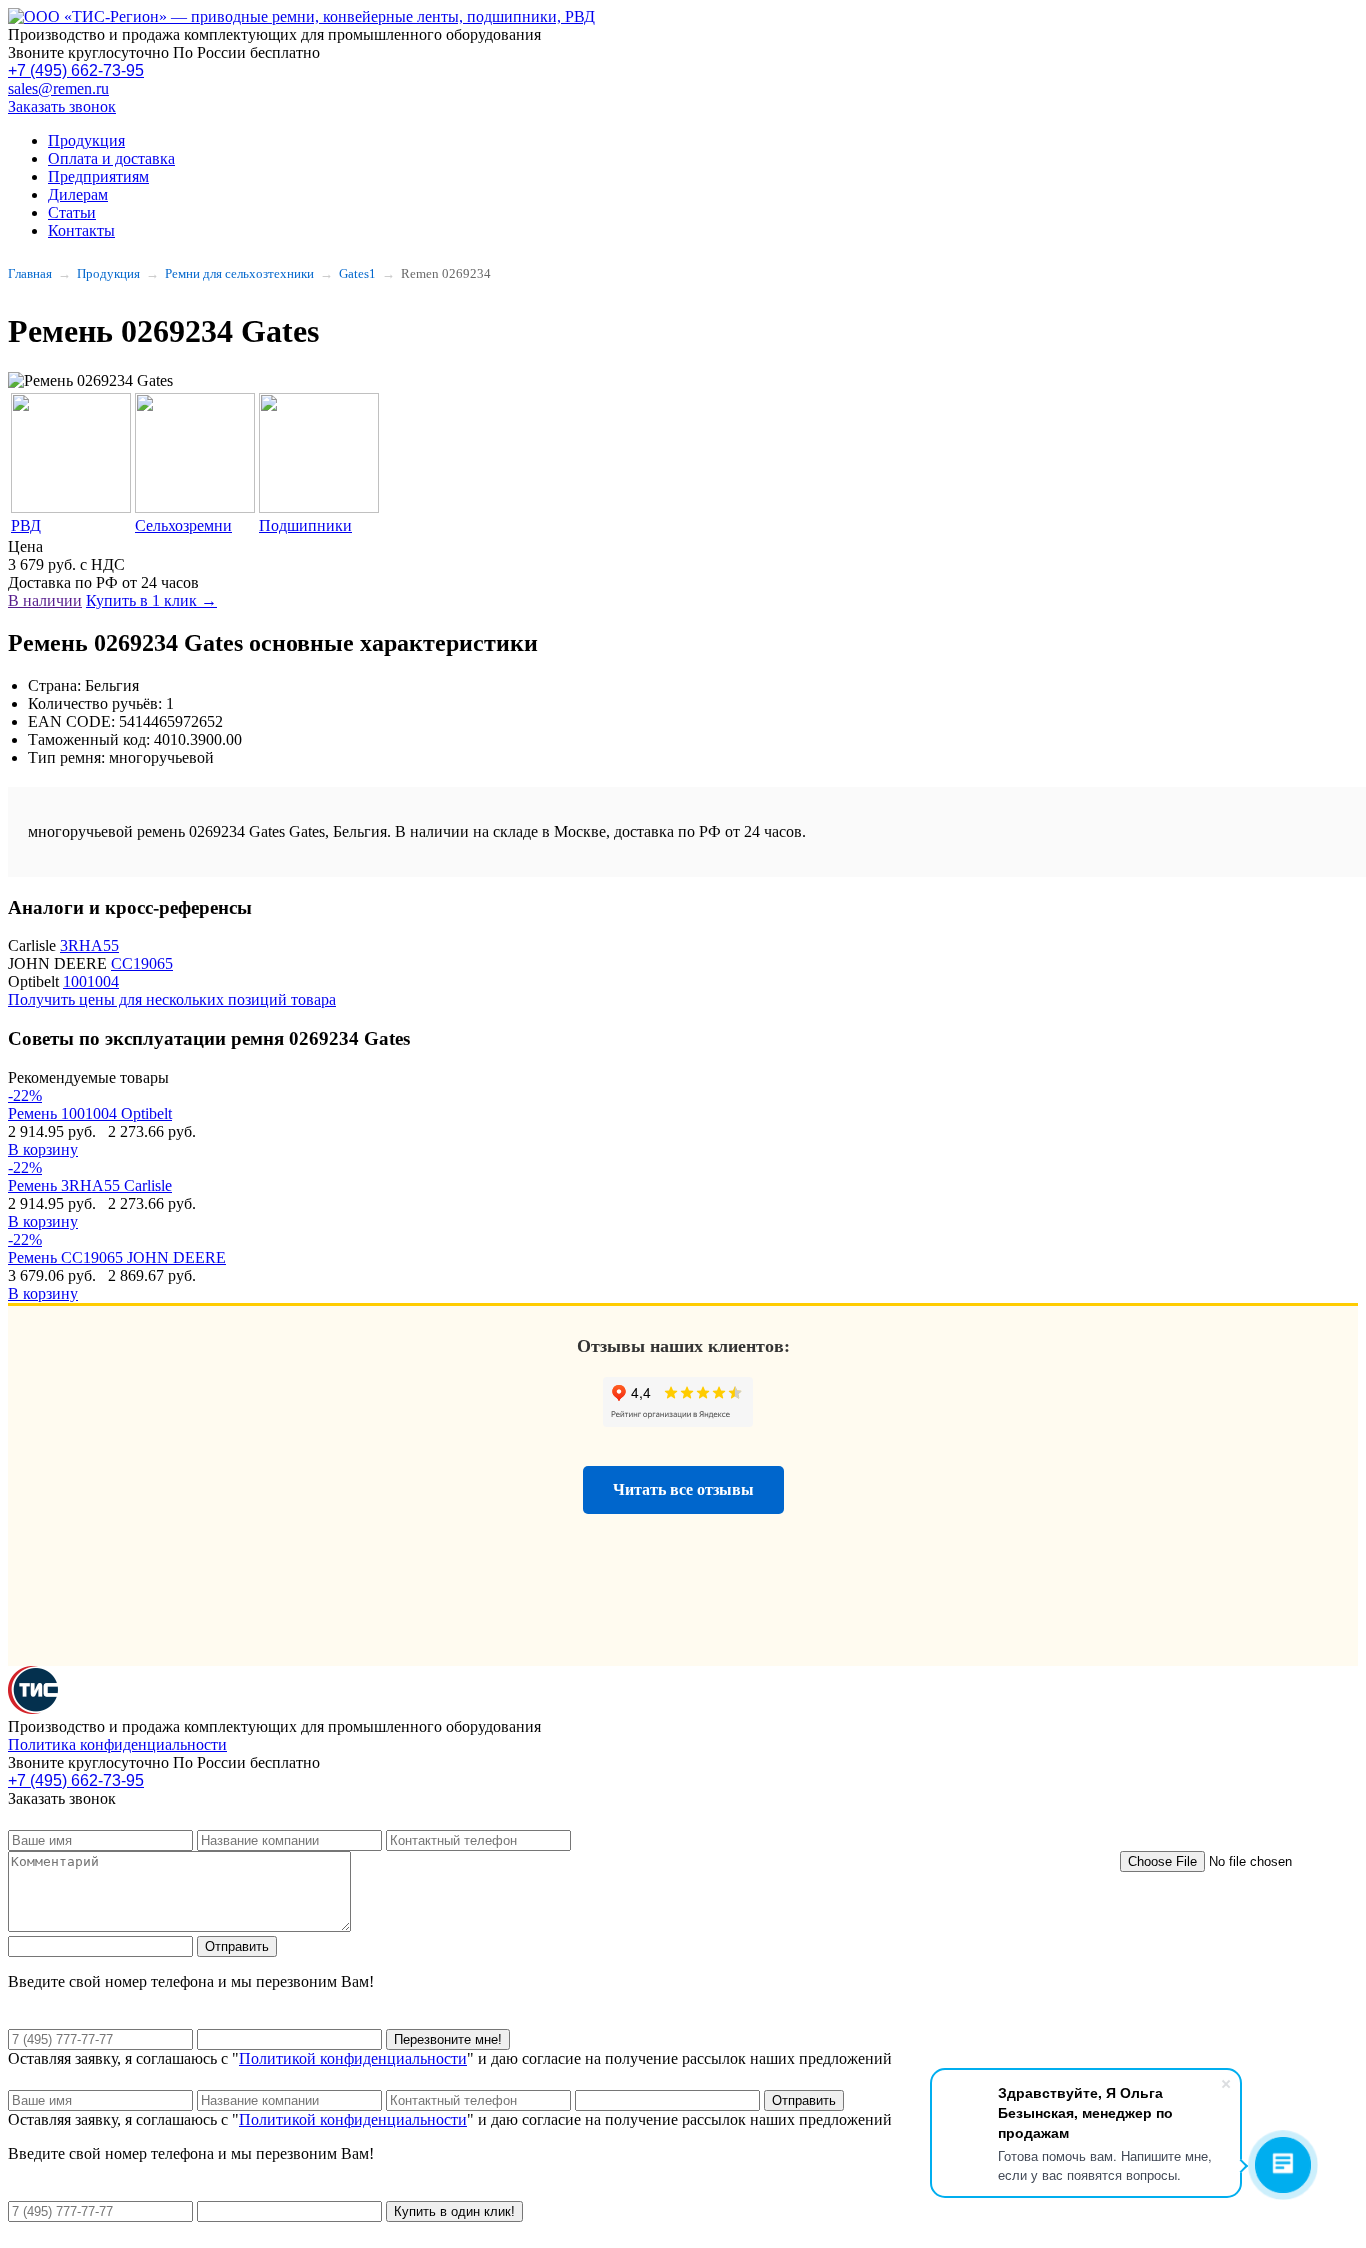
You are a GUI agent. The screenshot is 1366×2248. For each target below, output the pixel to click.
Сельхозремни (183, 525)
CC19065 (142, 963)
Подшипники (305, 525)
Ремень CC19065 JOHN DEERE (117, 1257)
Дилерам (78, 194)
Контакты (81, 230)
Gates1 (357, 273)
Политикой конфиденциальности (353, 2058)
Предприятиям (98, 176)
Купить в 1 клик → (151, 600)
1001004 (91, 981)
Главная (30, 273)
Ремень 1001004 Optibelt (90, 1113)
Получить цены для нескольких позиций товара (172, 999)
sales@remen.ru (58, 88)
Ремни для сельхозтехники (239, 273)
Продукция (86, 140)
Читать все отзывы (683, 1489)
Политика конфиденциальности (117, 1744)
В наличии (45, 600)
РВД (26, 525)
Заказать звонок (62, 106)
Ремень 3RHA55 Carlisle (90, 1185)
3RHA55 (89, 945)
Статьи (72, 212)
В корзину (43, 1149)
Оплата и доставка (111, 158)
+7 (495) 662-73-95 (76, 70)
